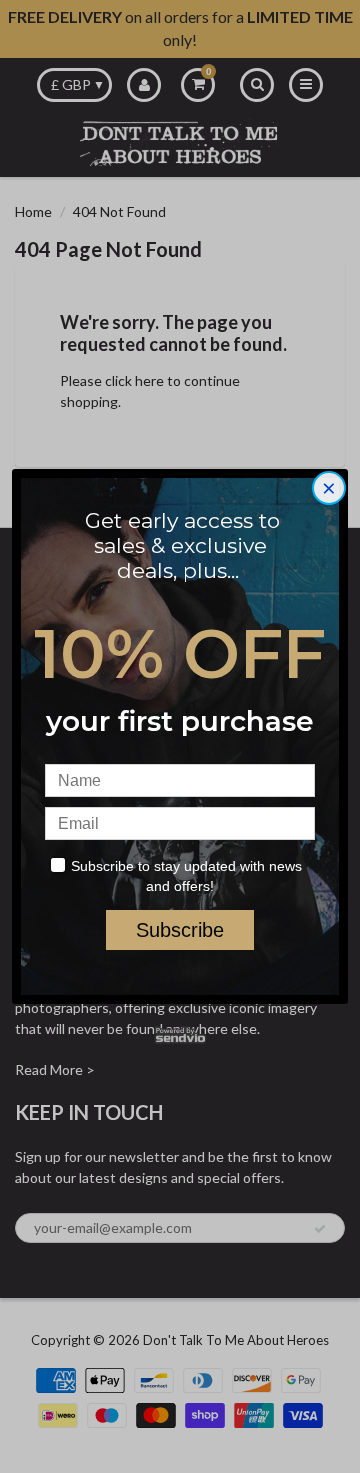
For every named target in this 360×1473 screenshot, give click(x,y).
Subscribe (180, 930)
